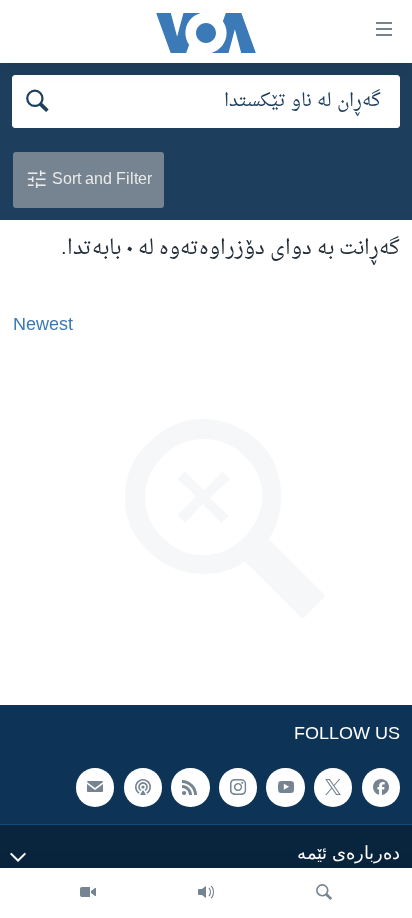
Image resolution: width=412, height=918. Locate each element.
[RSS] (190, 787)
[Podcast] (143, 787)
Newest (43, 324)
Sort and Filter (100, 178)
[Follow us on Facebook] (381, 787)
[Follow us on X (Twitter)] (333, 787)
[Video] (88, 893)
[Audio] (206, 893)
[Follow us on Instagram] (238, 787)
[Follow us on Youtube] (285, 787)
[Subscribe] (95, 787)
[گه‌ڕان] (324, 893)
